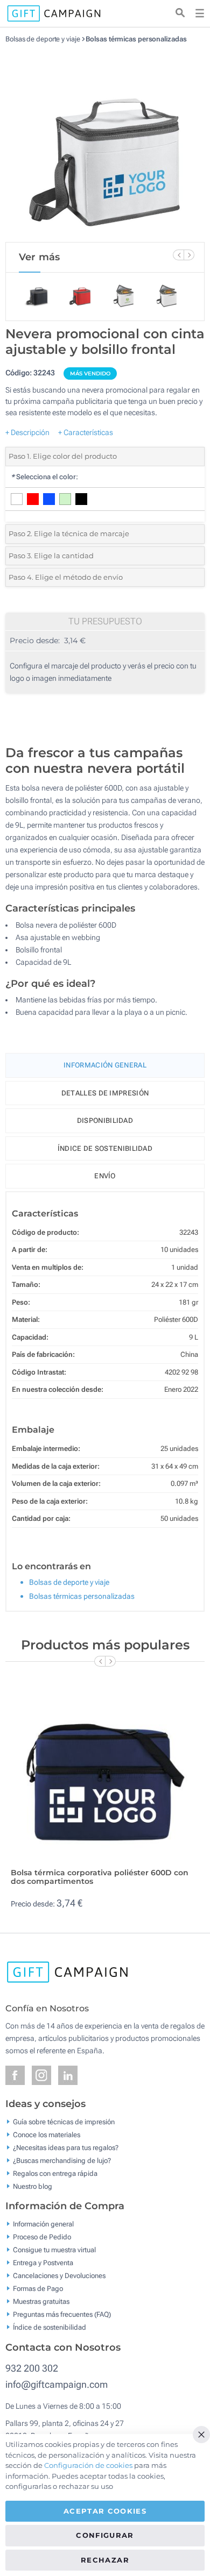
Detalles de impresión (105, 1093)
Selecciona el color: (44, 477)
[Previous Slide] (178, 255)
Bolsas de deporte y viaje (43, 39)
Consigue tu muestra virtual (54, 2250)
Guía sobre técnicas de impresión (64, 2121)
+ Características (86, 432)
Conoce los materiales (47, 2134)
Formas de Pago (38, 2289)
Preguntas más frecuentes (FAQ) (62, 2314)
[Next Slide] (189, 255)
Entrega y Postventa (43, 2263)
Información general (43, 2224)
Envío (105, 1176)
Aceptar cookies (105, 2511)
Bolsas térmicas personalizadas (136, 39)
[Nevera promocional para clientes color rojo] (105, 143)
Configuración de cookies (88, 2465)
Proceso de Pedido (42, 2237)
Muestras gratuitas (41, 2301)
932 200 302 (32, 2368)
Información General (105, 1065)
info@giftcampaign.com (57, 2384)
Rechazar (105, 2560)
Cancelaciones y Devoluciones (59, 2276)
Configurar (105, 2535)
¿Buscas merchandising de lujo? (62, 2160)
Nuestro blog (33, 2186)
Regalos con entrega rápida (55, 2173)
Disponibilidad (105, 1120)
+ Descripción (27, 432)
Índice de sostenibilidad (105, 1148)
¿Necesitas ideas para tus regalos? (66, 2147)
